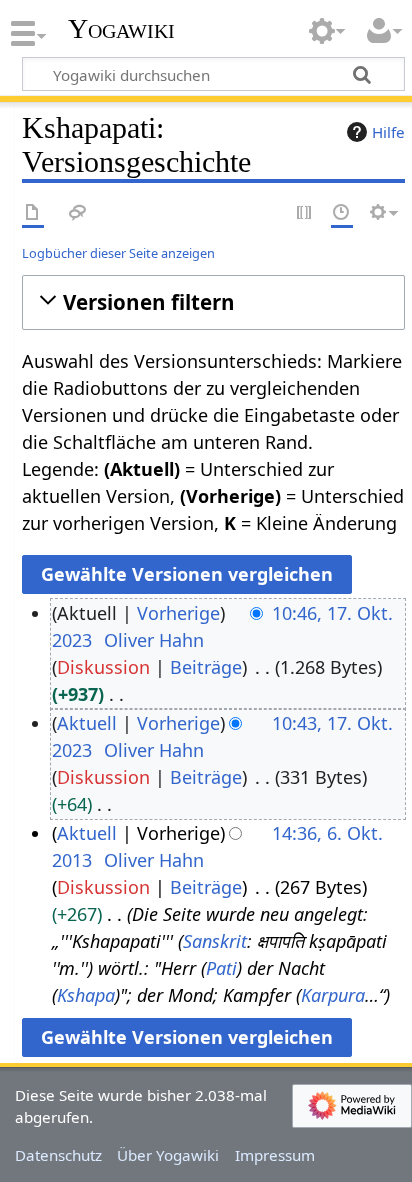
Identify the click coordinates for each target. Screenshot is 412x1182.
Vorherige (178, 613)
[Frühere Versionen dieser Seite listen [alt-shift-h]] (342, 213)
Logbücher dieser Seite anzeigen (118, 253)
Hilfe (388, 132)
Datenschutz (58, 1155)
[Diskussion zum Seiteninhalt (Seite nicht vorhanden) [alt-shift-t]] (78, 213)
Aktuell (87, 723)
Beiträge (206, 667)
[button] (213, 302)
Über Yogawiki (168, 1155)
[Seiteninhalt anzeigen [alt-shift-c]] (33, 213)
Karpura (333, 995)
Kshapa (86, 995)
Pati (221, 968)
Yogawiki (121, 29)
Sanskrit (215, 941)
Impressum (275, 1155)
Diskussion (103, 667)
